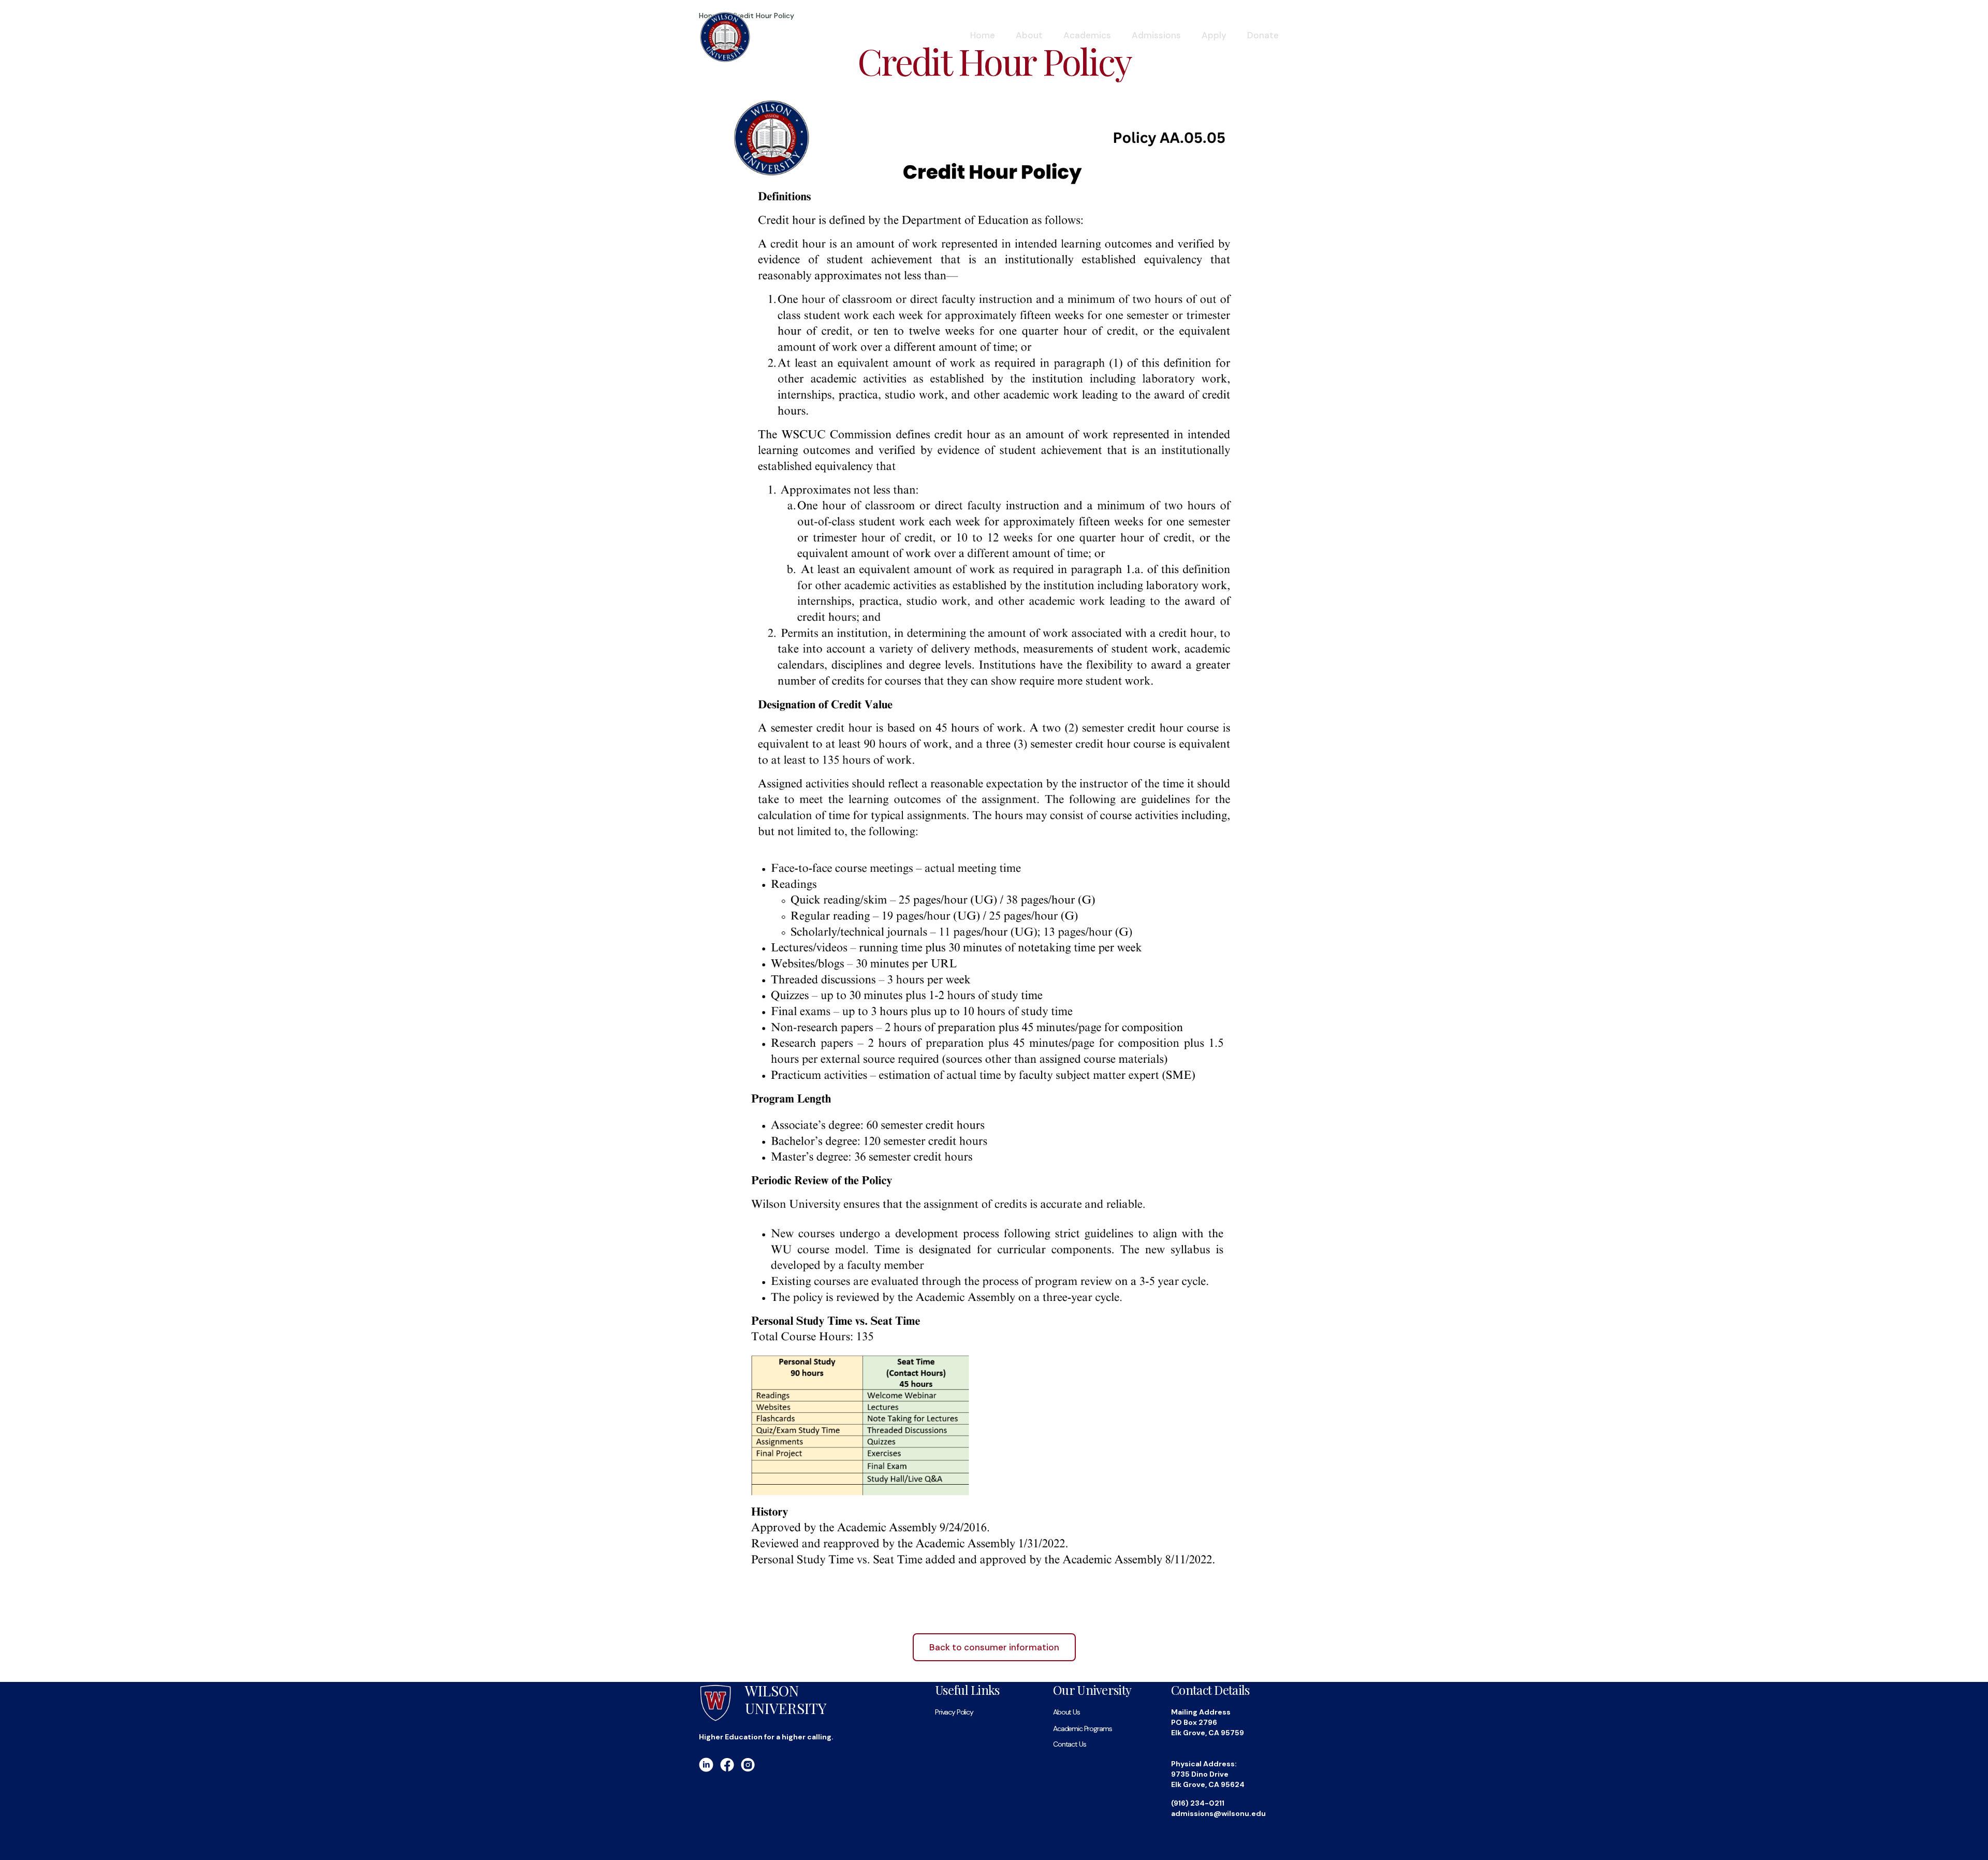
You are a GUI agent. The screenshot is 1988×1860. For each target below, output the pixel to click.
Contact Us (1069, 1744)
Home (983, 35)
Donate (1263, 35)
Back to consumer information (994, 1647)
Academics (1087, 35)
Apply (1214, 35)
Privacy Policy (954, 1712)
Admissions (1156, 35)
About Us (1066, 1712)
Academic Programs (1082, 1729)
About (1029, 35)
